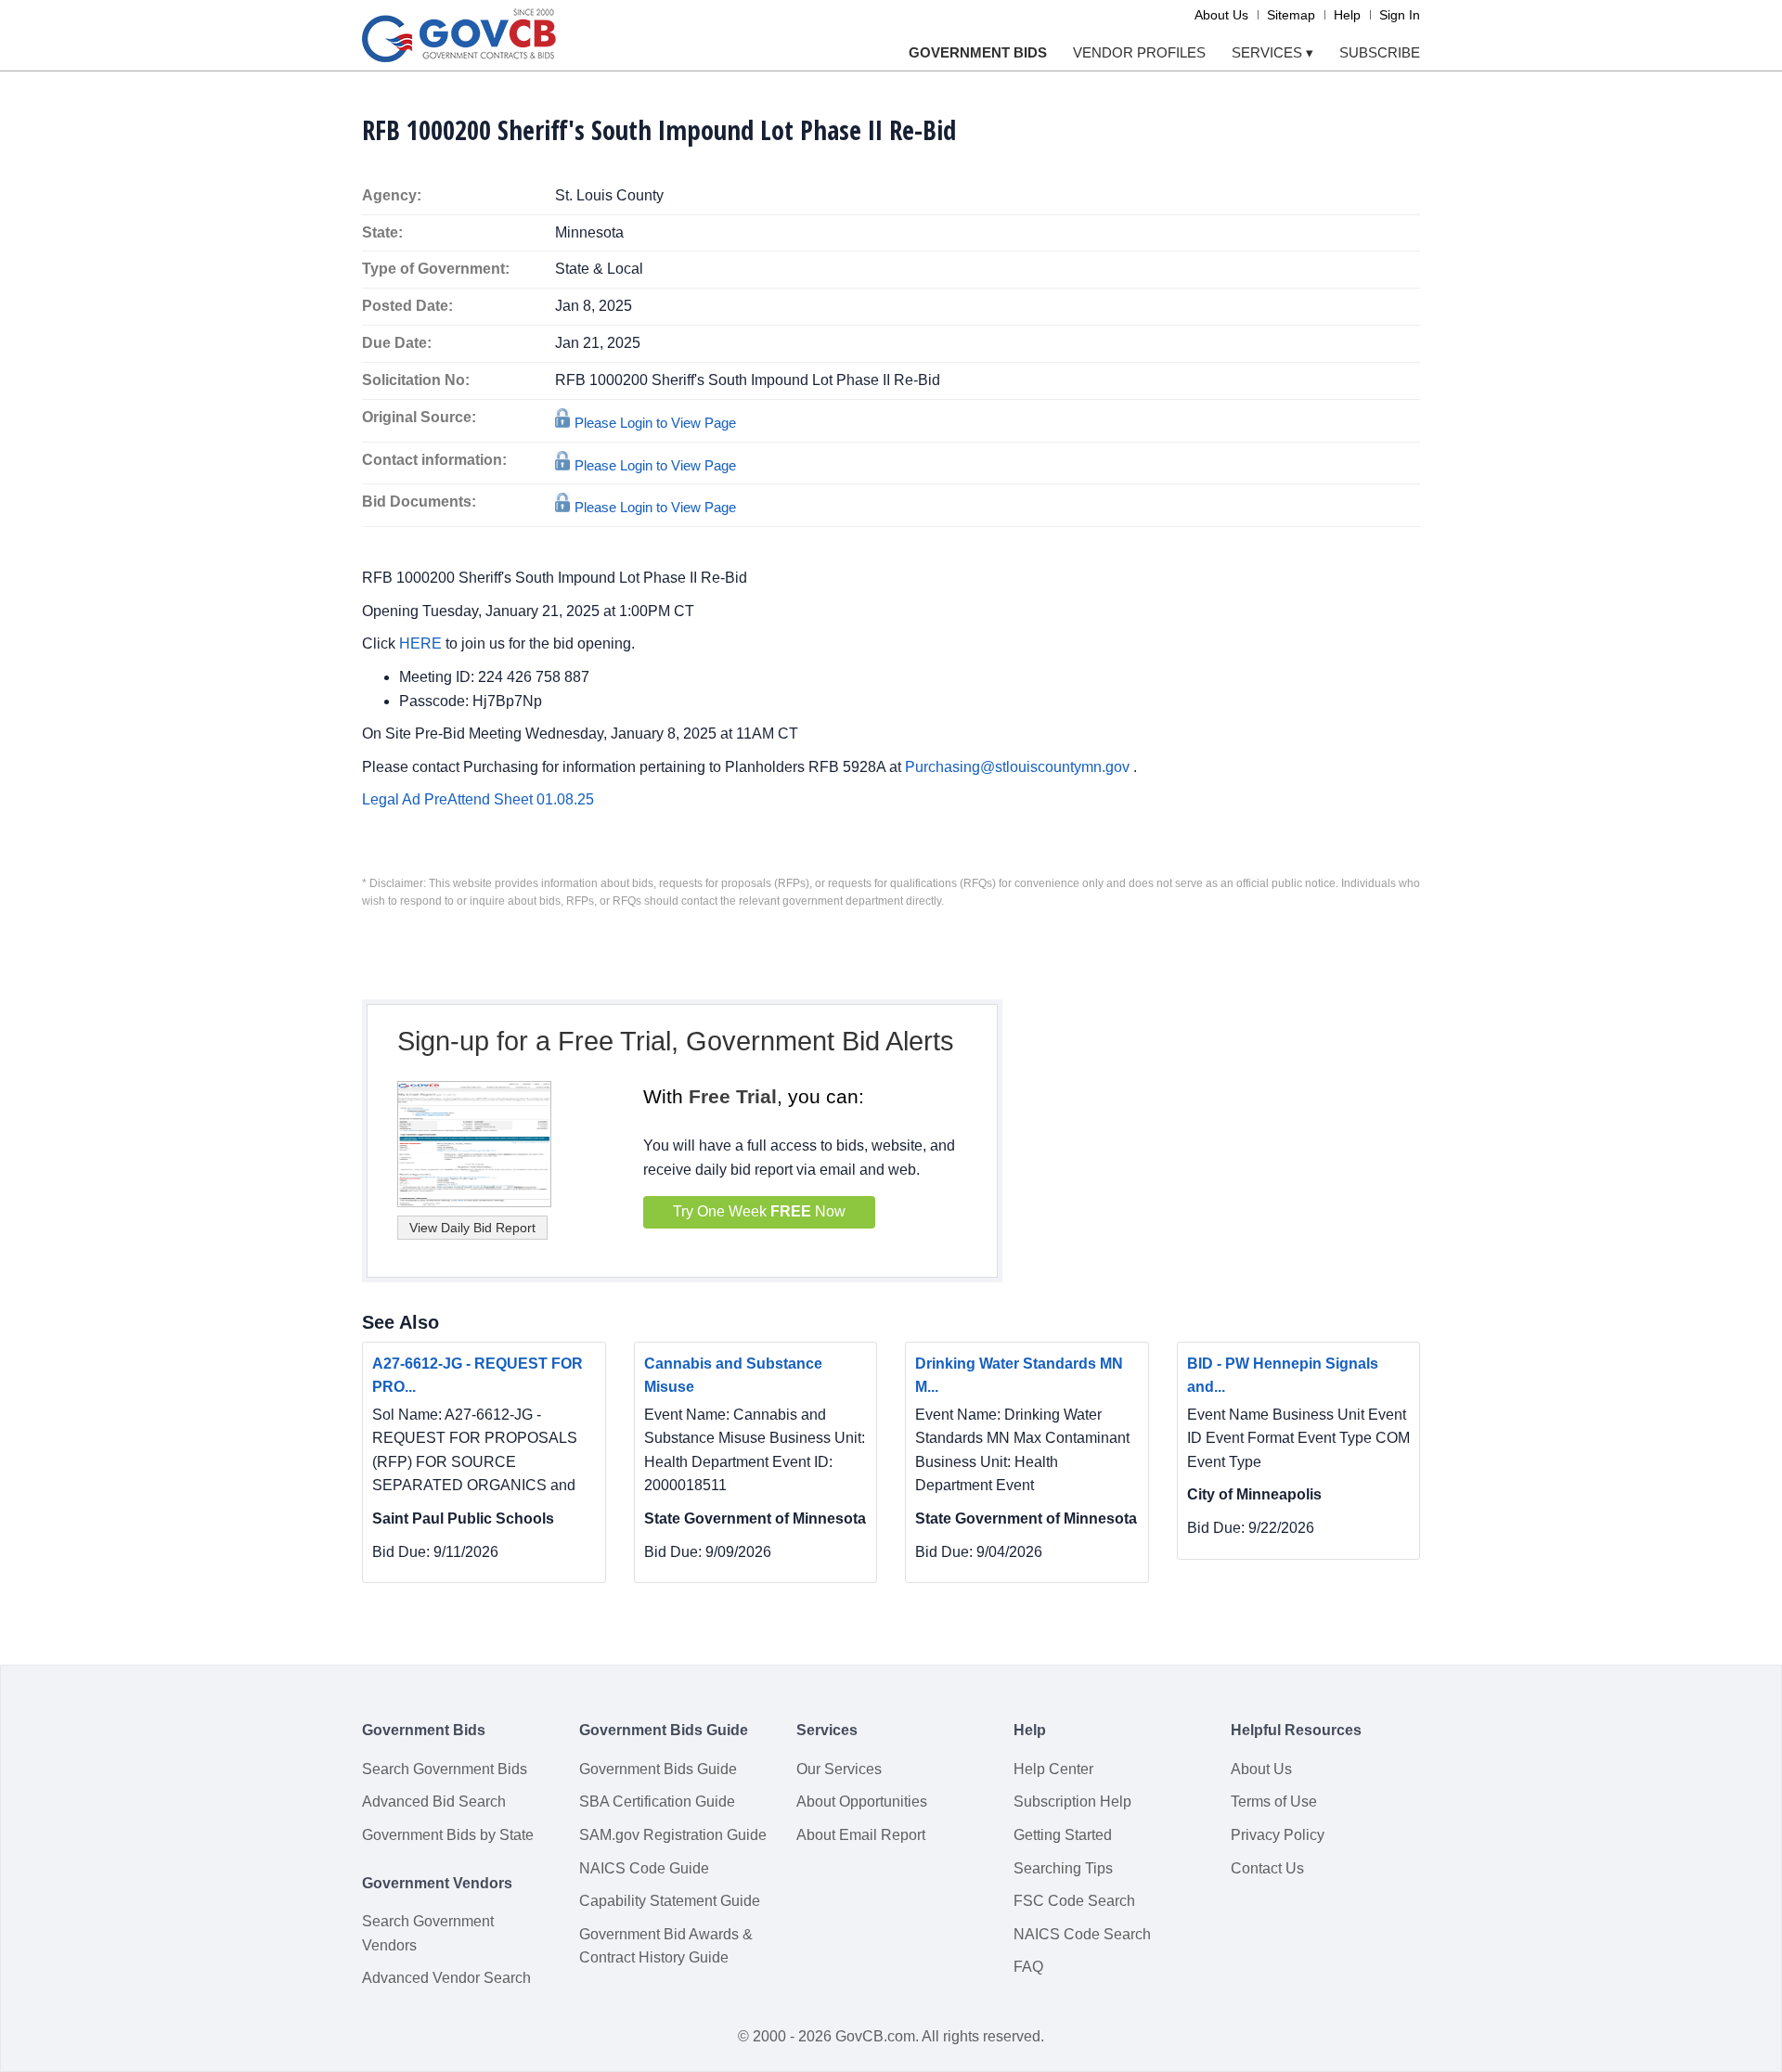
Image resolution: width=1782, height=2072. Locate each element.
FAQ (1028, 1967)
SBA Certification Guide (657, 1802)
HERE (422, 643)
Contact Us (1267, 1868)
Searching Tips (1063, 1868)
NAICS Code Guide (644, 1868)
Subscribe (1380, 52)
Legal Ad (393, 799)
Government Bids (978, 52)
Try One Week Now (759, 1211)
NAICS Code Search (1082, 1934)
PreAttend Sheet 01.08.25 (509, 799)
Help (1347, 15)
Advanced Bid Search (434, 1802)
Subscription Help (1072, 1802)
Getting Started (1063, 1835)
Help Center (1053, 1769)
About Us (1221, 15)
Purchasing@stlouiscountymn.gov (1019, 767)
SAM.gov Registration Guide (673, 1835)
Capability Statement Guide (670, 1901)
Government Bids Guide (658, 1769)
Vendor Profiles (1139, 52)
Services (1272, 52)
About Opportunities (862, 1802)
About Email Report (861, 1835)
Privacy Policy (1278, 1835)
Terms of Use (1274, 1802)
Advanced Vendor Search (446, 1978)
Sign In (1400, 15)
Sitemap (1291, 15)
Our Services (839, 1769)
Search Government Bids (445, 1769)
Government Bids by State (448, 1835)
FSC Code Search (1074, 1901)
